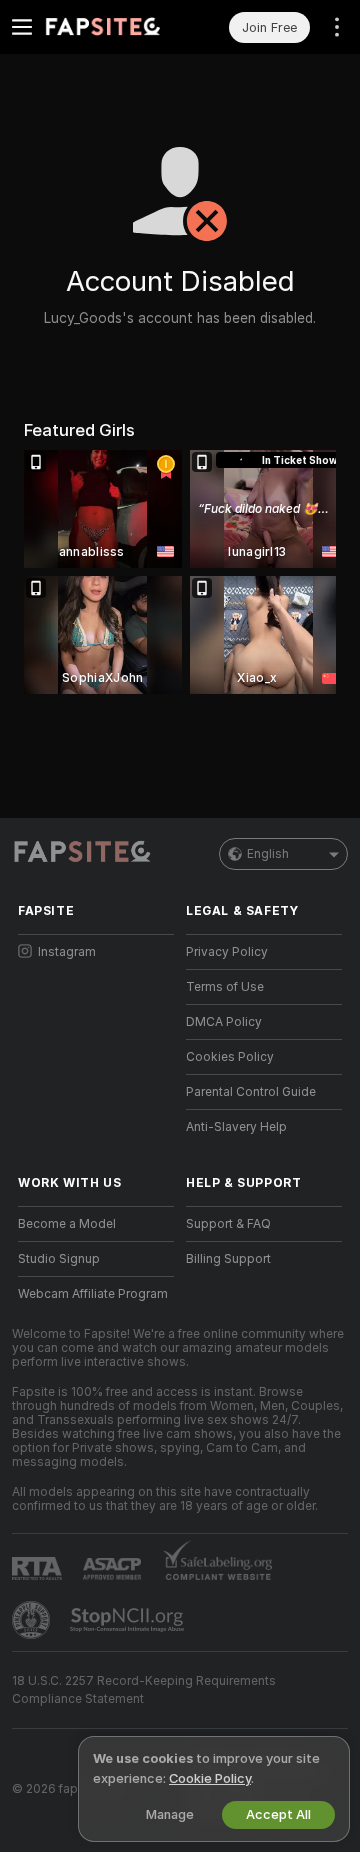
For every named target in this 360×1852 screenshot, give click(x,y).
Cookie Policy (210, 1778)
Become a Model (67, 1224)
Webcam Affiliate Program (93, 1294)
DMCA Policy (224, 1022)
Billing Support (228, 1259)
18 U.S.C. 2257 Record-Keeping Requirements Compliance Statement (144, 1690)
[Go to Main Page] (112, 27)
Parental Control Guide (251, 1092)
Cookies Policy (230, 1057)
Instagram (67, 952)
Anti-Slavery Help (236, 1127)
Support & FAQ (228, 1224)
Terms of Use (225, 987)
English (268, 854)
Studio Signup (59, 1259)
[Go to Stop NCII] (129, 1620)
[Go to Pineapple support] (33, 1620)
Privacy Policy (227, 952)
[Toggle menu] (22, 27)
